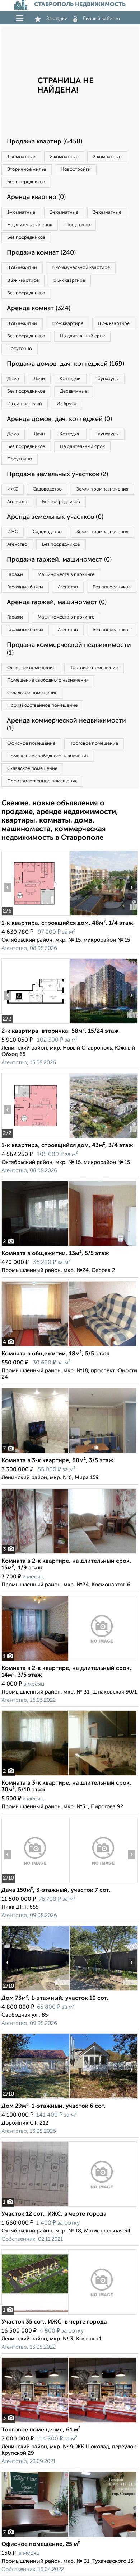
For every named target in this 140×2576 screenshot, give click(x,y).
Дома (13, 379)
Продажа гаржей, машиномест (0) (59, 560)
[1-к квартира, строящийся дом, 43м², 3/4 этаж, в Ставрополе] (35, 1138)
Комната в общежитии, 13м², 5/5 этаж (55, 1254)
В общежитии (22, 268)
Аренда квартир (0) (36, 197)
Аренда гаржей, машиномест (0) (57, 602)
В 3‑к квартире (69, 281)
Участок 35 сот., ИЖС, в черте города (54, 2322)
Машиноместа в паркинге (66, 575)
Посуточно (78, 225)
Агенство (17, 502)
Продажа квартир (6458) (45, 142)
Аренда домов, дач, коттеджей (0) (59, 419)
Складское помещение (32, 693)
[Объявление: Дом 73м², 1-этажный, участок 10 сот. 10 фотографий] (35, 1991)
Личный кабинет (102, 19)
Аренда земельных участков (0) (55, 517)
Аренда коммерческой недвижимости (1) (66, 725)
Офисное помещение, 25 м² (41, 2544)
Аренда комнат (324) (39, 308)
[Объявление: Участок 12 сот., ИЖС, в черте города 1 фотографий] (69, 2206)
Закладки (57, 19)
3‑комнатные (107, 157)
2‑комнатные (64, 157)
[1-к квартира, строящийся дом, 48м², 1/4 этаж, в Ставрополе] (35, 916)
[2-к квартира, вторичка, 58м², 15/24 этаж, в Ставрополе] (35, 1024)
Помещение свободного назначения (48, 680)
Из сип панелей (25, 404)
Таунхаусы (107, 379)
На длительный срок (30, 225)
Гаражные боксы (25, 587)
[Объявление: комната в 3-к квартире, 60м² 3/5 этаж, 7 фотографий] (69, 1453)
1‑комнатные (21, 157)
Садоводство (47, 489)
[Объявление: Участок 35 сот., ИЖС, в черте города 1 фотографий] (69, 2314)
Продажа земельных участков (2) (57, 474)
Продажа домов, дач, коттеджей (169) (66, 364)
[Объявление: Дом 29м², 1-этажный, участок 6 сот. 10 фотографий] (35, 2099)
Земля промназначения (102, 489)
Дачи (39, 379)
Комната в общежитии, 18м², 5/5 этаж (55, 1354)
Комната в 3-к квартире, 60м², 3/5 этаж (57, 1461)
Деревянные (74, 391)
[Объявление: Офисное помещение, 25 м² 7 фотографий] (69, 2537)
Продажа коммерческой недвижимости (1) (69, 649)
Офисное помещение (31, 668)
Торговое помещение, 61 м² (41, 2430)
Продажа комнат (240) (41, 253)
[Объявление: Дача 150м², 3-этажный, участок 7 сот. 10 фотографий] (35, 1883)
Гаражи (15, 575)
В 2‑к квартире (23, 281)
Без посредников (26, 182)
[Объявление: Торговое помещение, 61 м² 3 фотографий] (69, 2422)
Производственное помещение (42, 705)
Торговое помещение (94, 668)
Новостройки (76, 169)
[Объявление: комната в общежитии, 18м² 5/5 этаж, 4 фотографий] (69, 1346)
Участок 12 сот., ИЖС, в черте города (54, 2214)
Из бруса (67, 404)
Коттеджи (70, 379)
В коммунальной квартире (81, 268)
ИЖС (13, 489)
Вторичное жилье (27, 169)
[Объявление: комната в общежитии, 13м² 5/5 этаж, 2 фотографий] (69, 1246)
